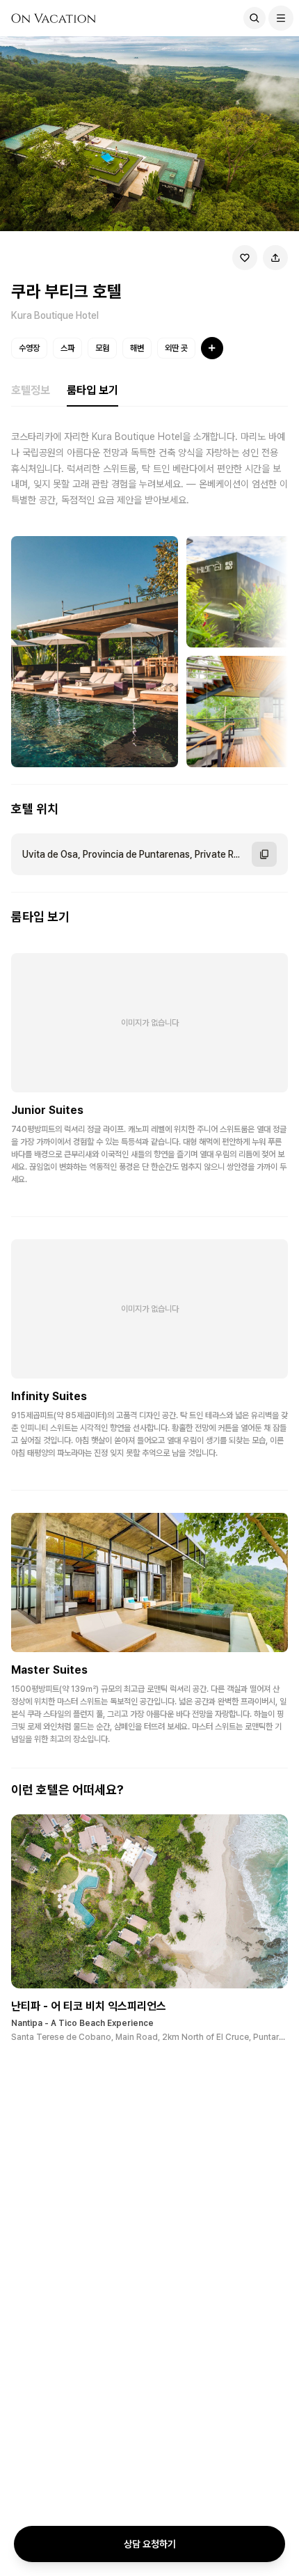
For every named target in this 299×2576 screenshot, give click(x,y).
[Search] (254, 18)
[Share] (275, 258)
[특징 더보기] (212, 348)
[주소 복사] (264, 854)
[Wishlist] (245, 258)
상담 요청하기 (150, 2544)
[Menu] (281, 18)
